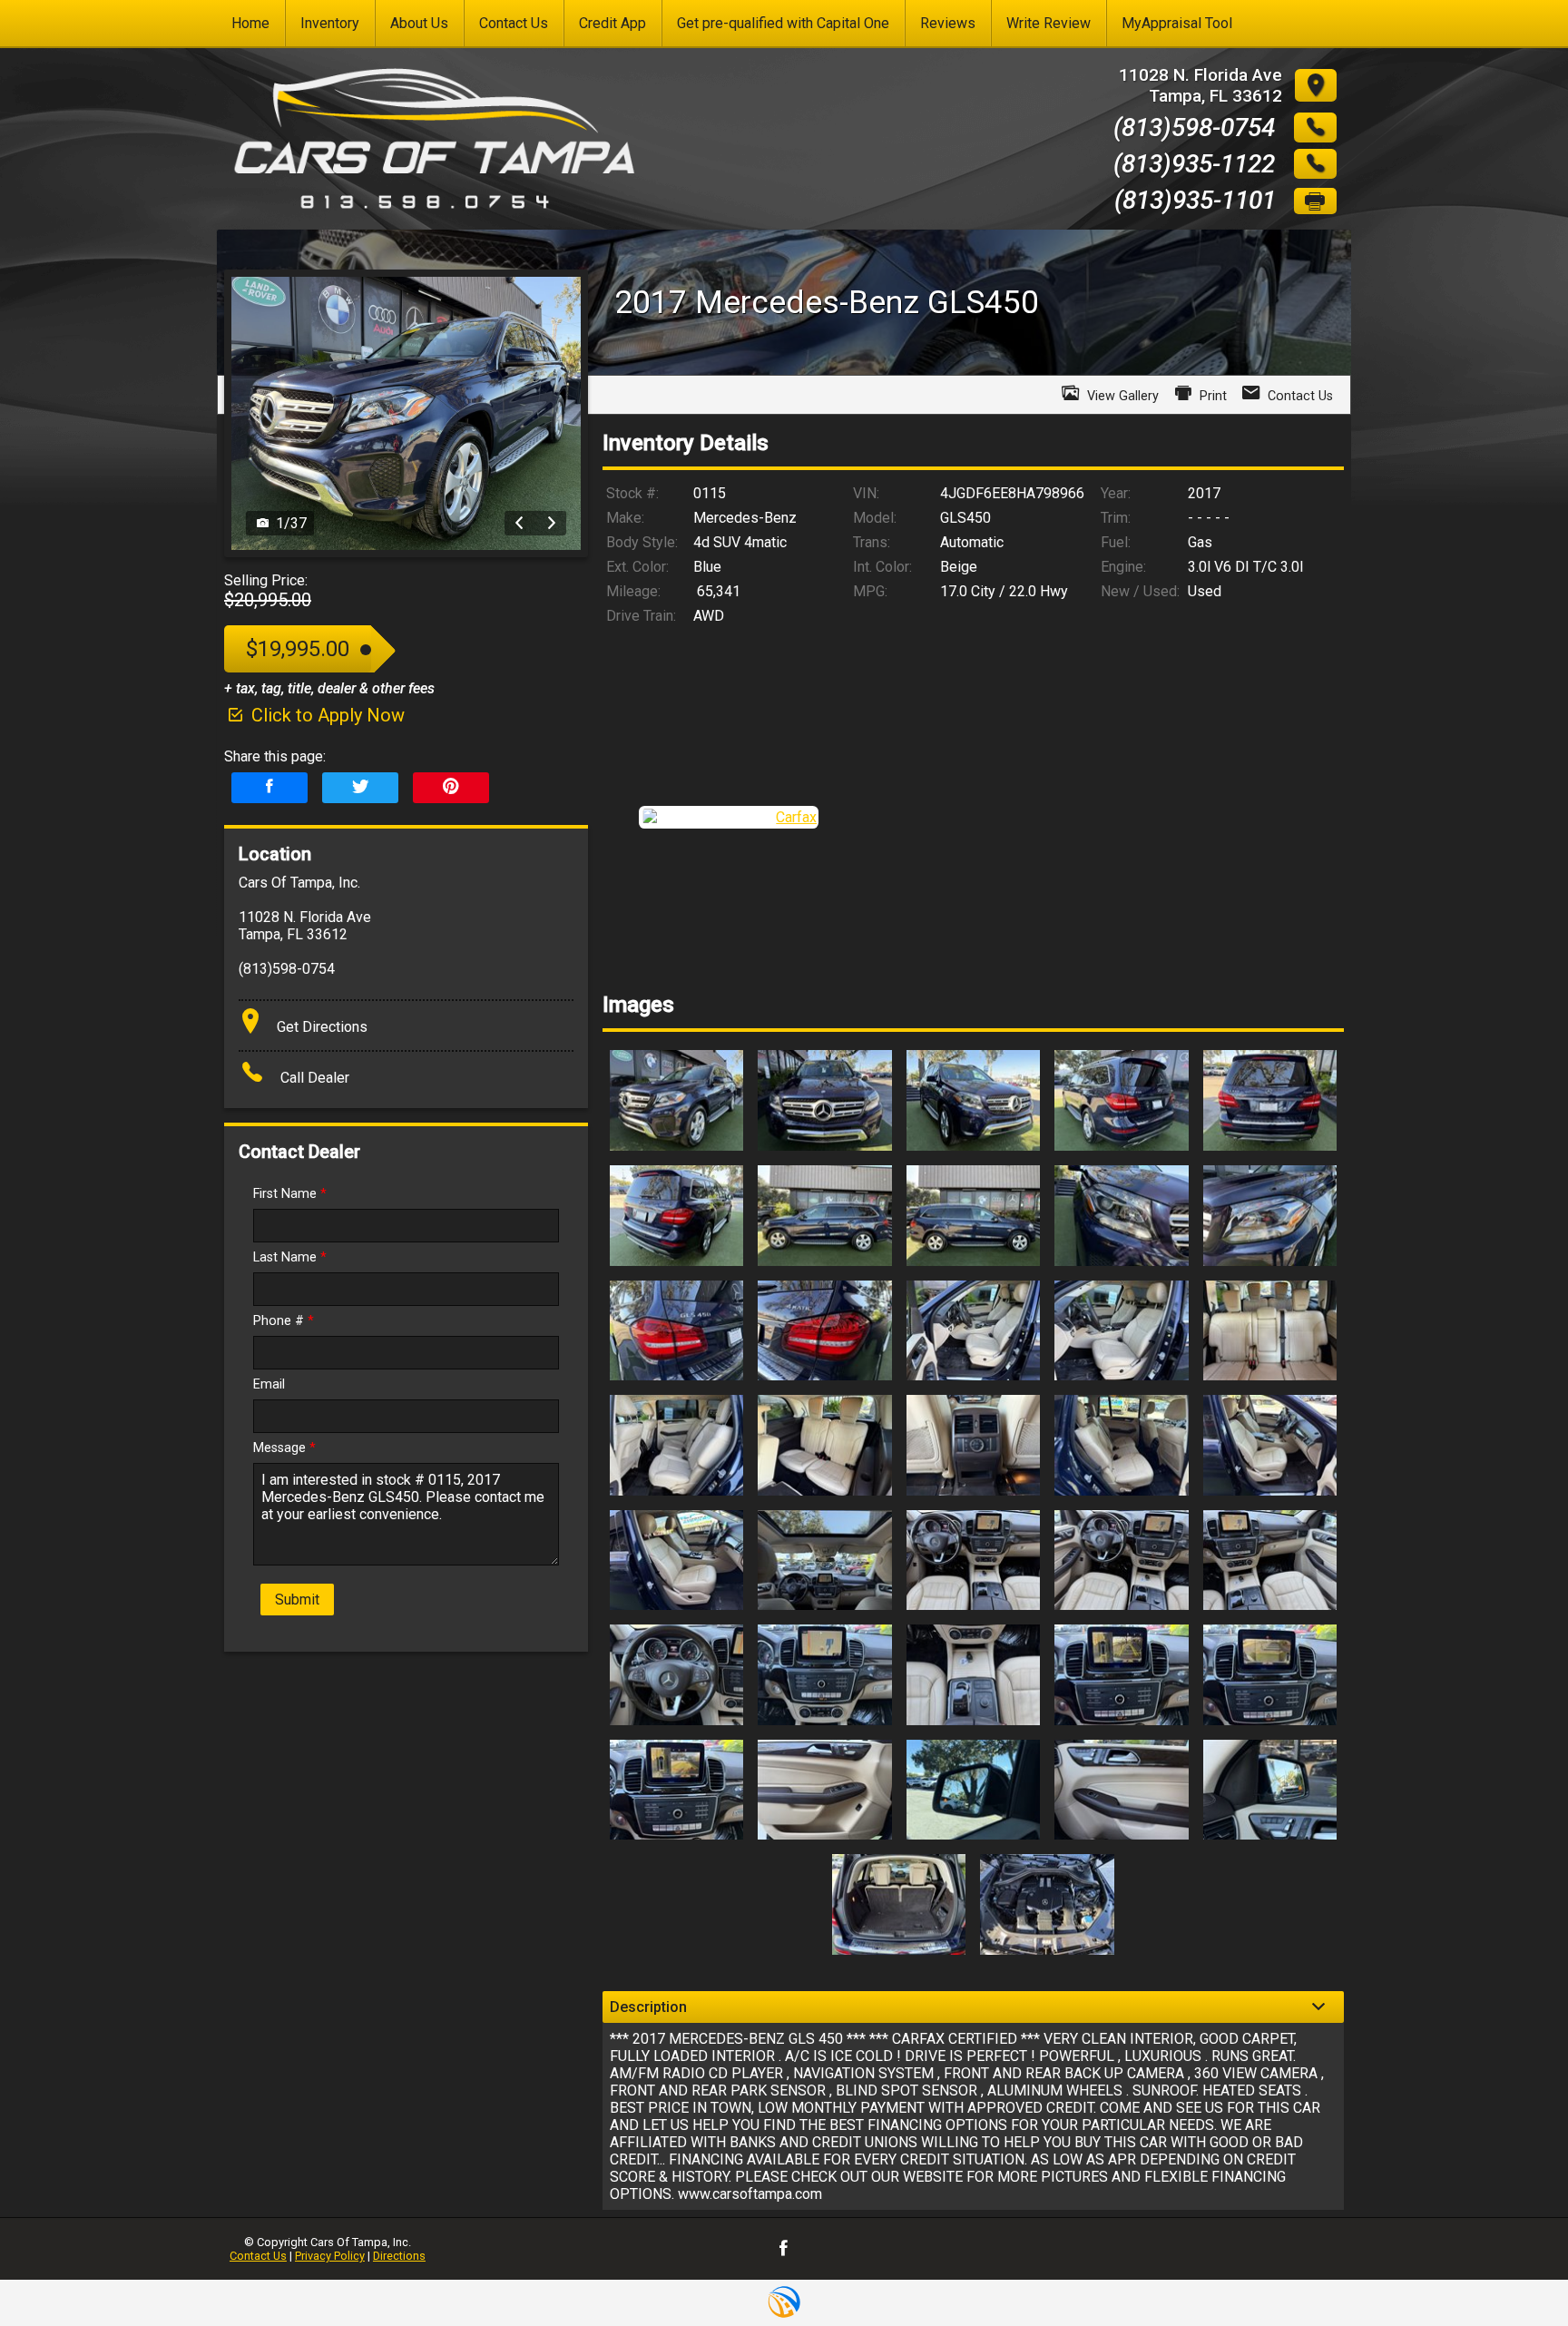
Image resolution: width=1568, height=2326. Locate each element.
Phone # (284, 1321)
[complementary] (1514, 2272)
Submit (297, 1600)
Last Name (290, 1257)
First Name (290, 1194)
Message (284, 1448)
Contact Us (258, 2256)
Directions (399, 2256)
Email (269, 1384)
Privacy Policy (330, 2256)
